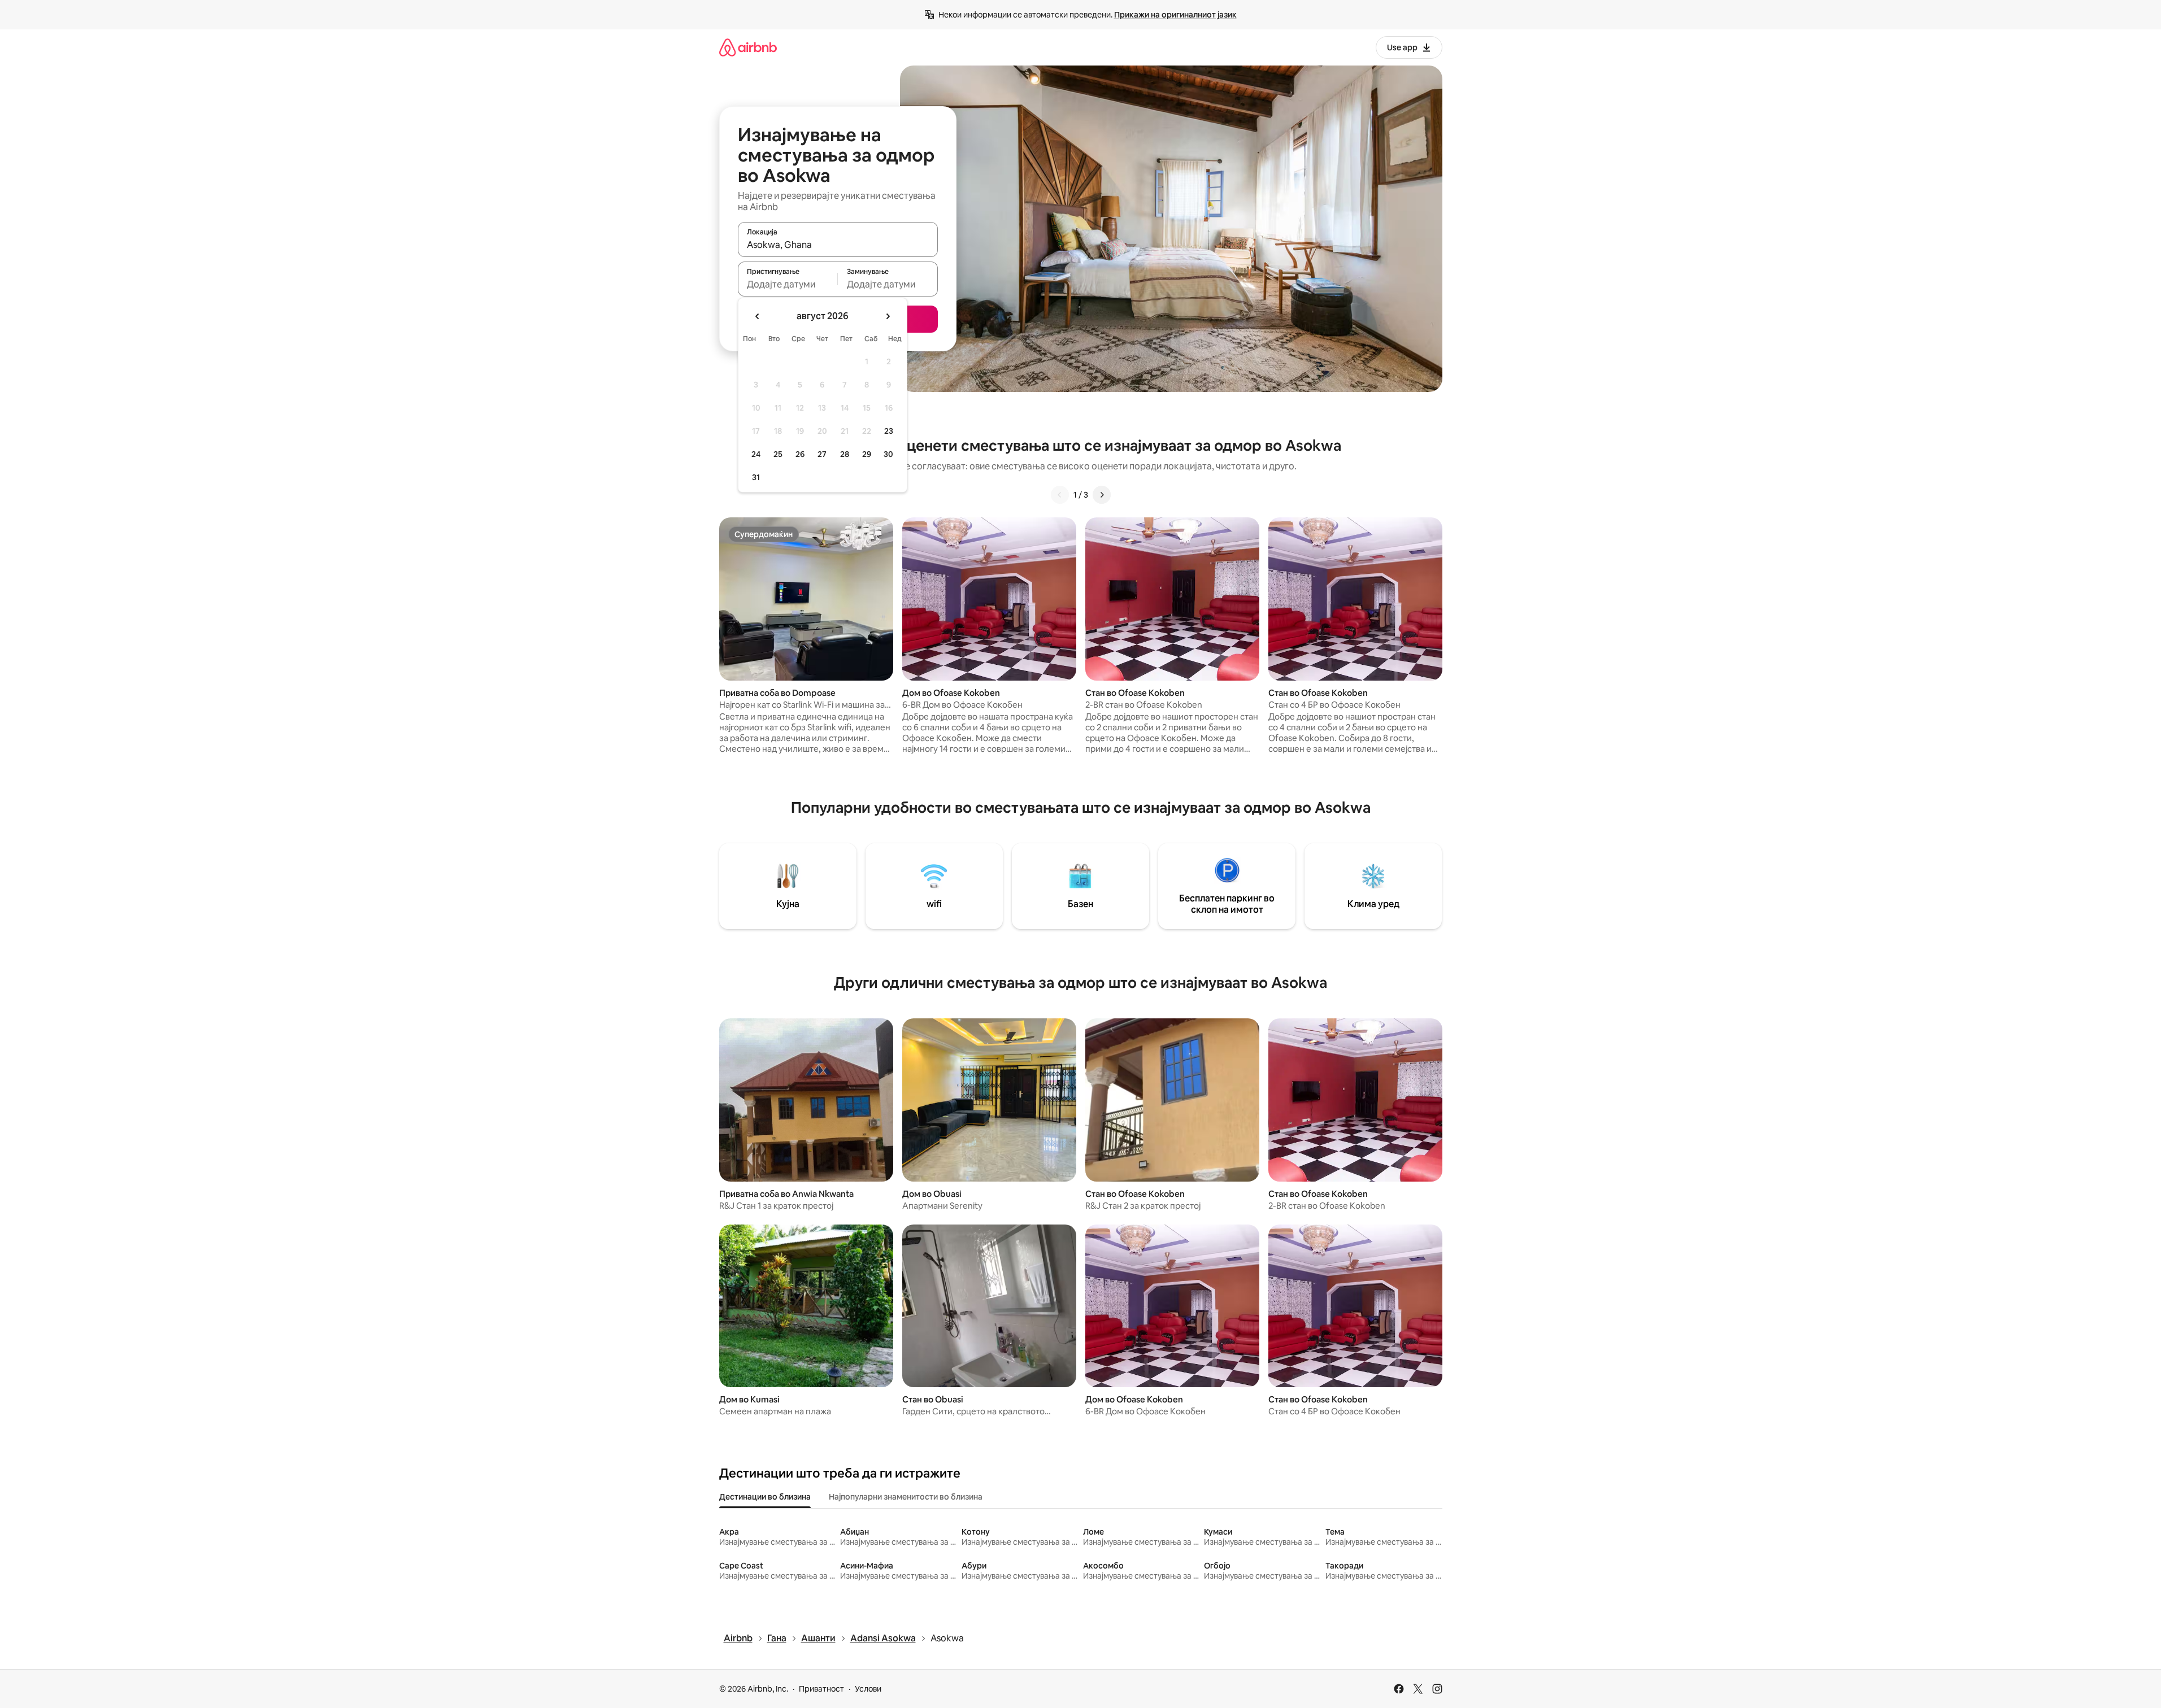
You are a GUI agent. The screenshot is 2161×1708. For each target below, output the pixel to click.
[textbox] (788, 284)
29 (867, 454)
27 (822, 454)
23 (889, 431)
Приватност (821, 1689)
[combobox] (838, 245)
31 (756, 477)
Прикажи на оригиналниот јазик (1175, 15)
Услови (868, 1689)
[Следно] (1102, 495)
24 (756, 454)
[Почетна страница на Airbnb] (748, 47)
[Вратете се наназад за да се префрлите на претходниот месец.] (758, 316)
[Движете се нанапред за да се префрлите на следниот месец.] (888, 316)
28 (845, 454)
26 (800, 454)
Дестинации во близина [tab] (765, 1497)
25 (778, 454)
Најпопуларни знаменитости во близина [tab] (906, 1497)
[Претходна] (1060, 495)
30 (888, 454)
